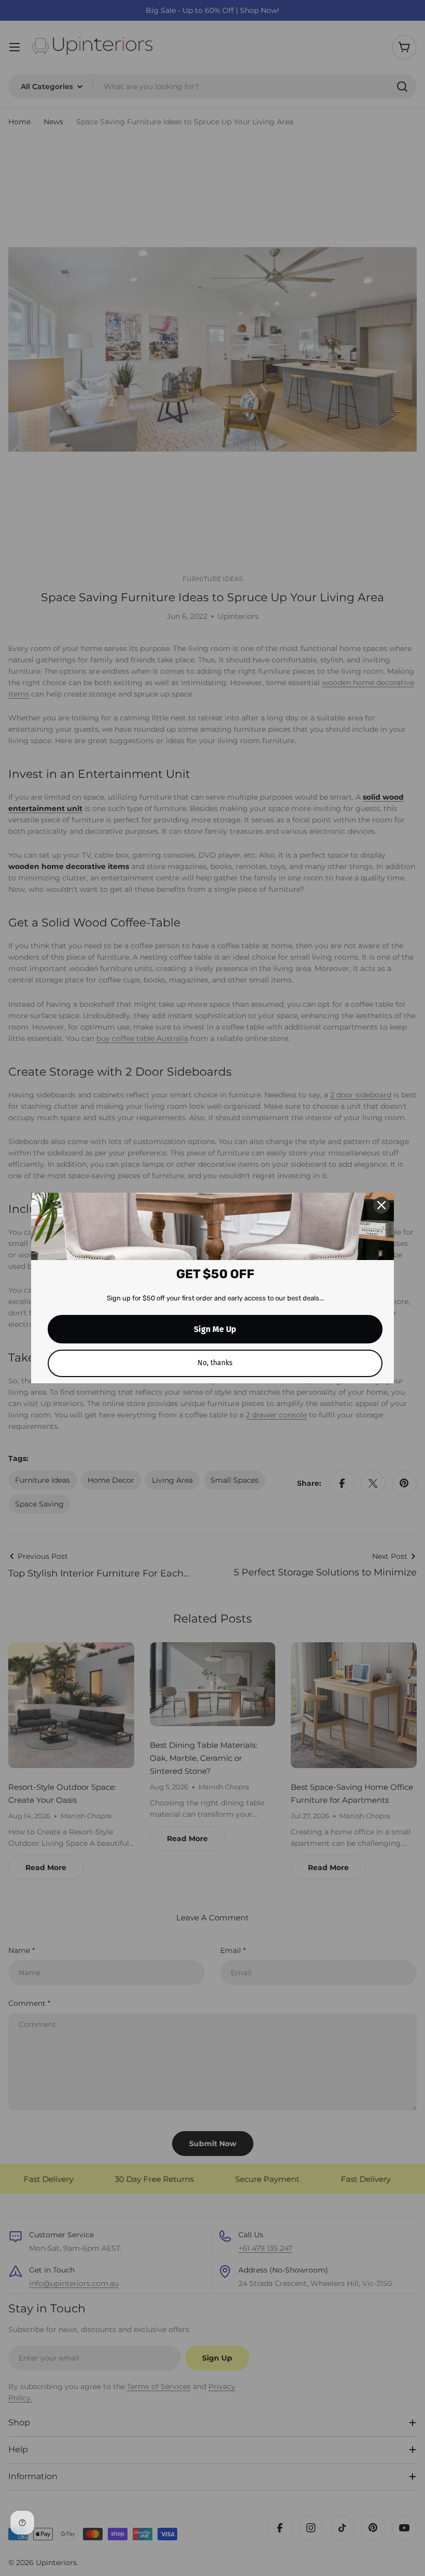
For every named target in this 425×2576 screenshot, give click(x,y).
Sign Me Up (215, 1329)
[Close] (381, 1205)
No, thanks (215, 1363)
